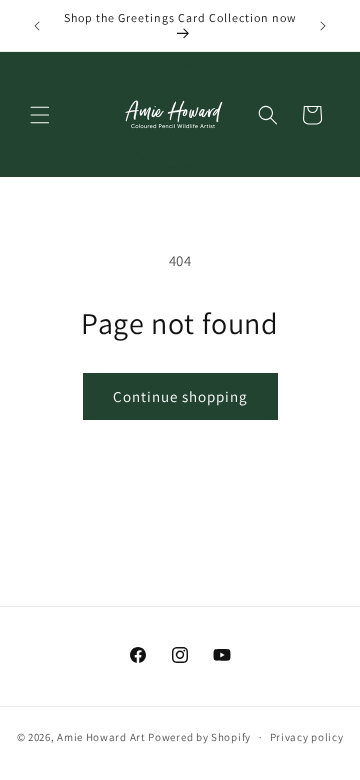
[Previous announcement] (37, 26)
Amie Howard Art (101, 737)
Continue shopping (180, 396)
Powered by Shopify (199, 737)
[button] (40, 115)
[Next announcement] (323, 26)
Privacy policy (307, 737)
